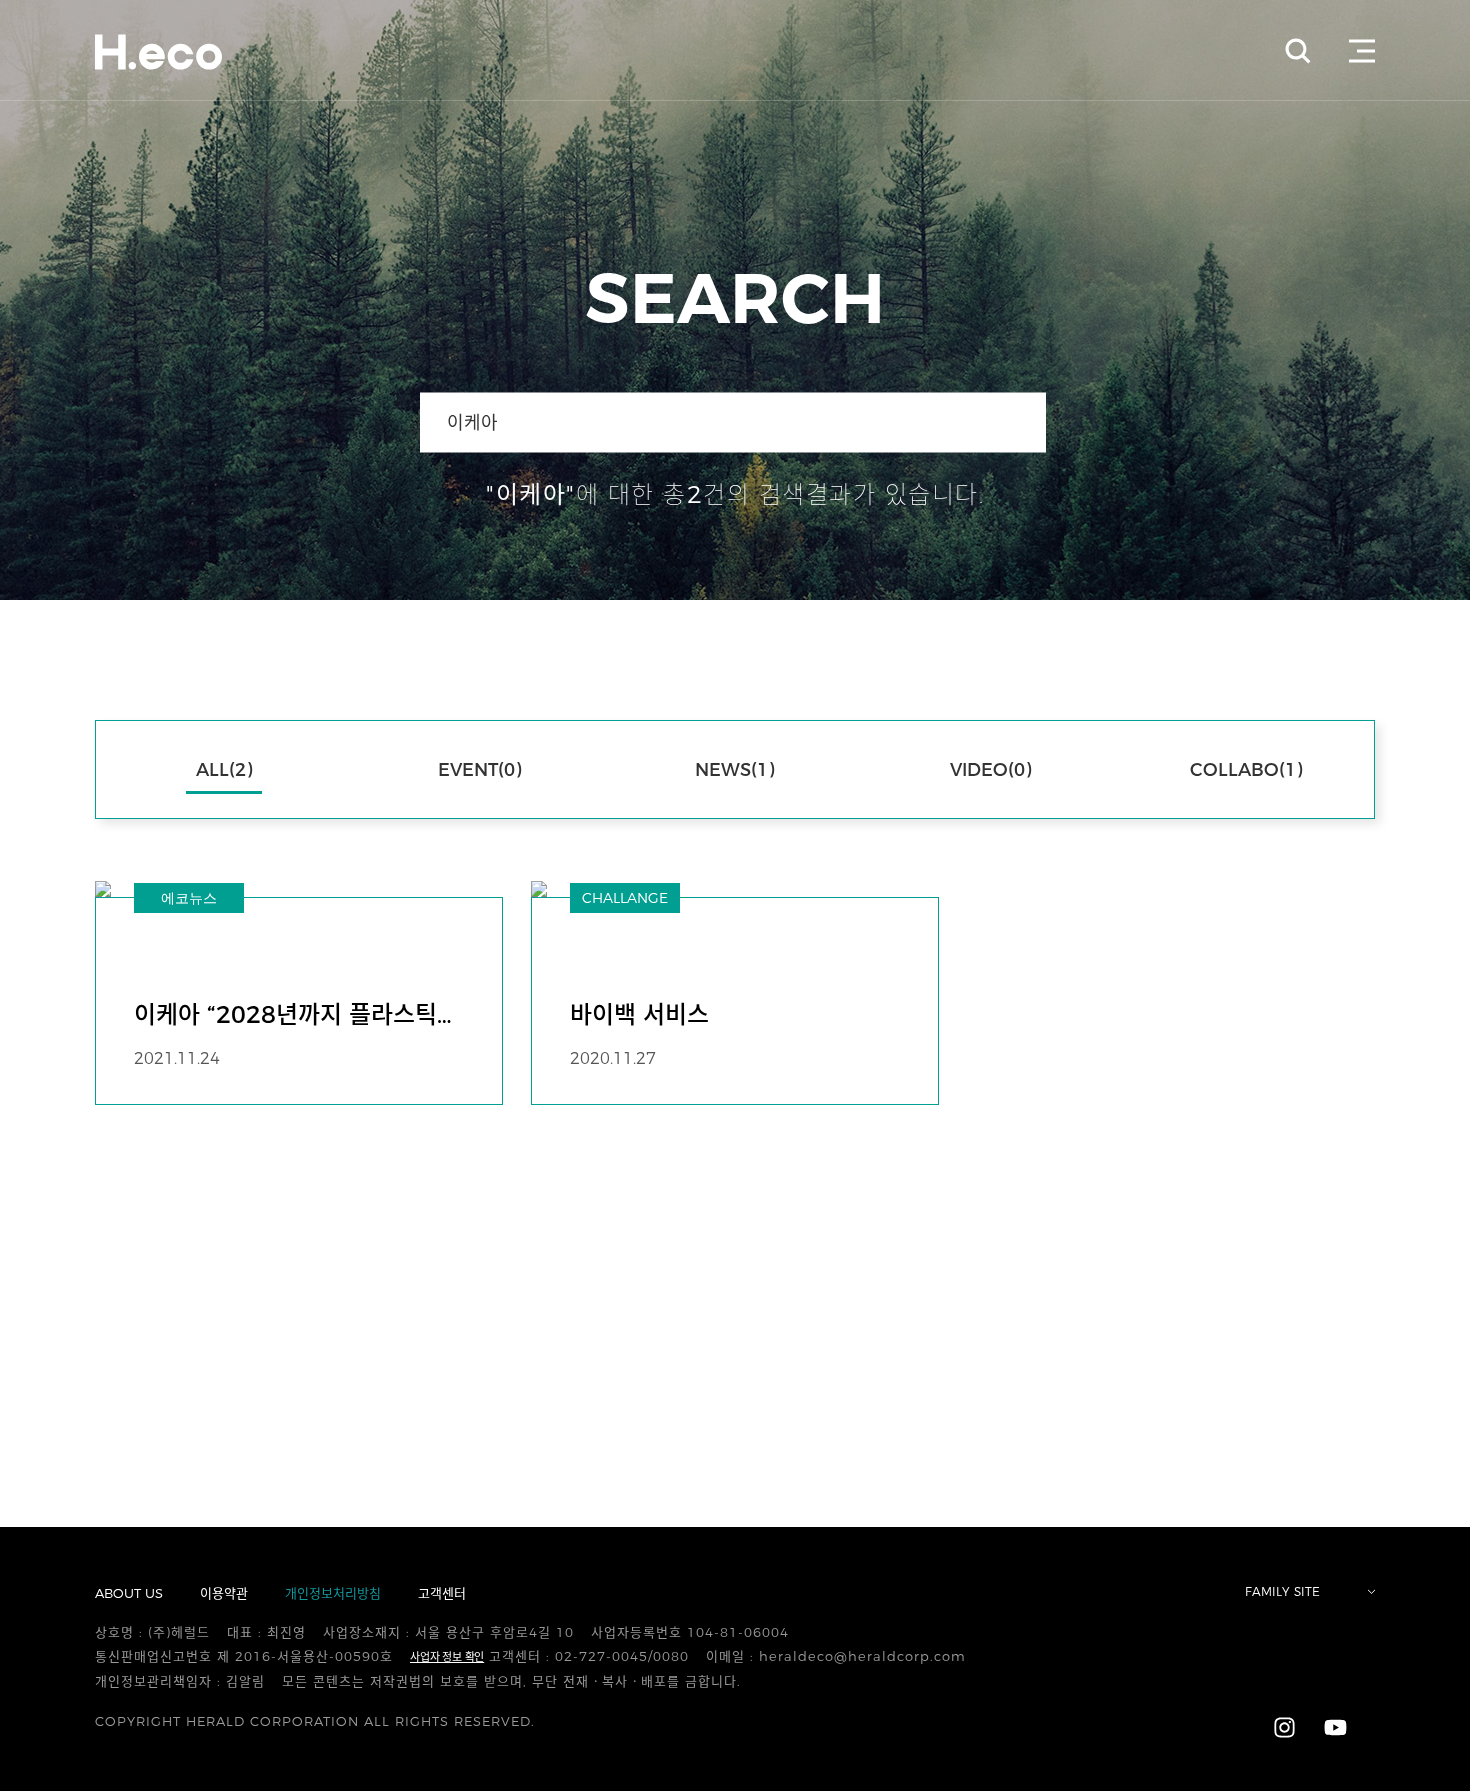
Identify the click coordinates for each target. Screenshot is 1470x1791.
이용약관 (224, 1593)
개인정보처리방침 (333, 1593)
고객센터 (442, 1593)
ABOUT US (129, 1593)
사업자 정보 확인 (447, 1657)
